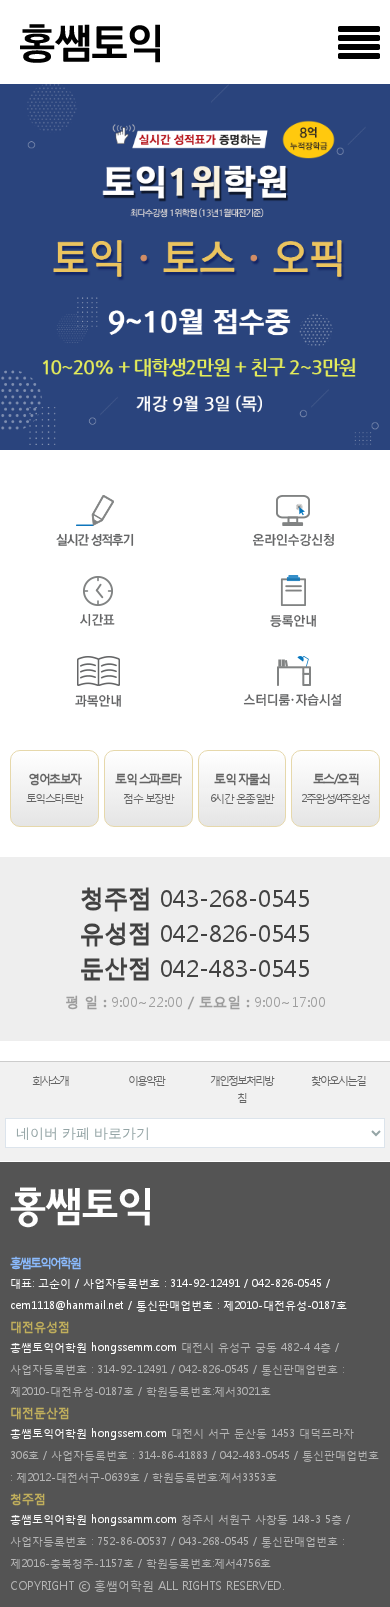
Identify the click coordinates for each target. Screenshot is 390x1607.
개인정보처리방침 (241, 1089)
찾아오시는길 (338, 1080)
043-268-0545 (235, 897)
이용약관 (146, 1080)
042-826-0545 (235, 932)
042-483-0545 (235, 967)
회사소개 (50, 1080)
